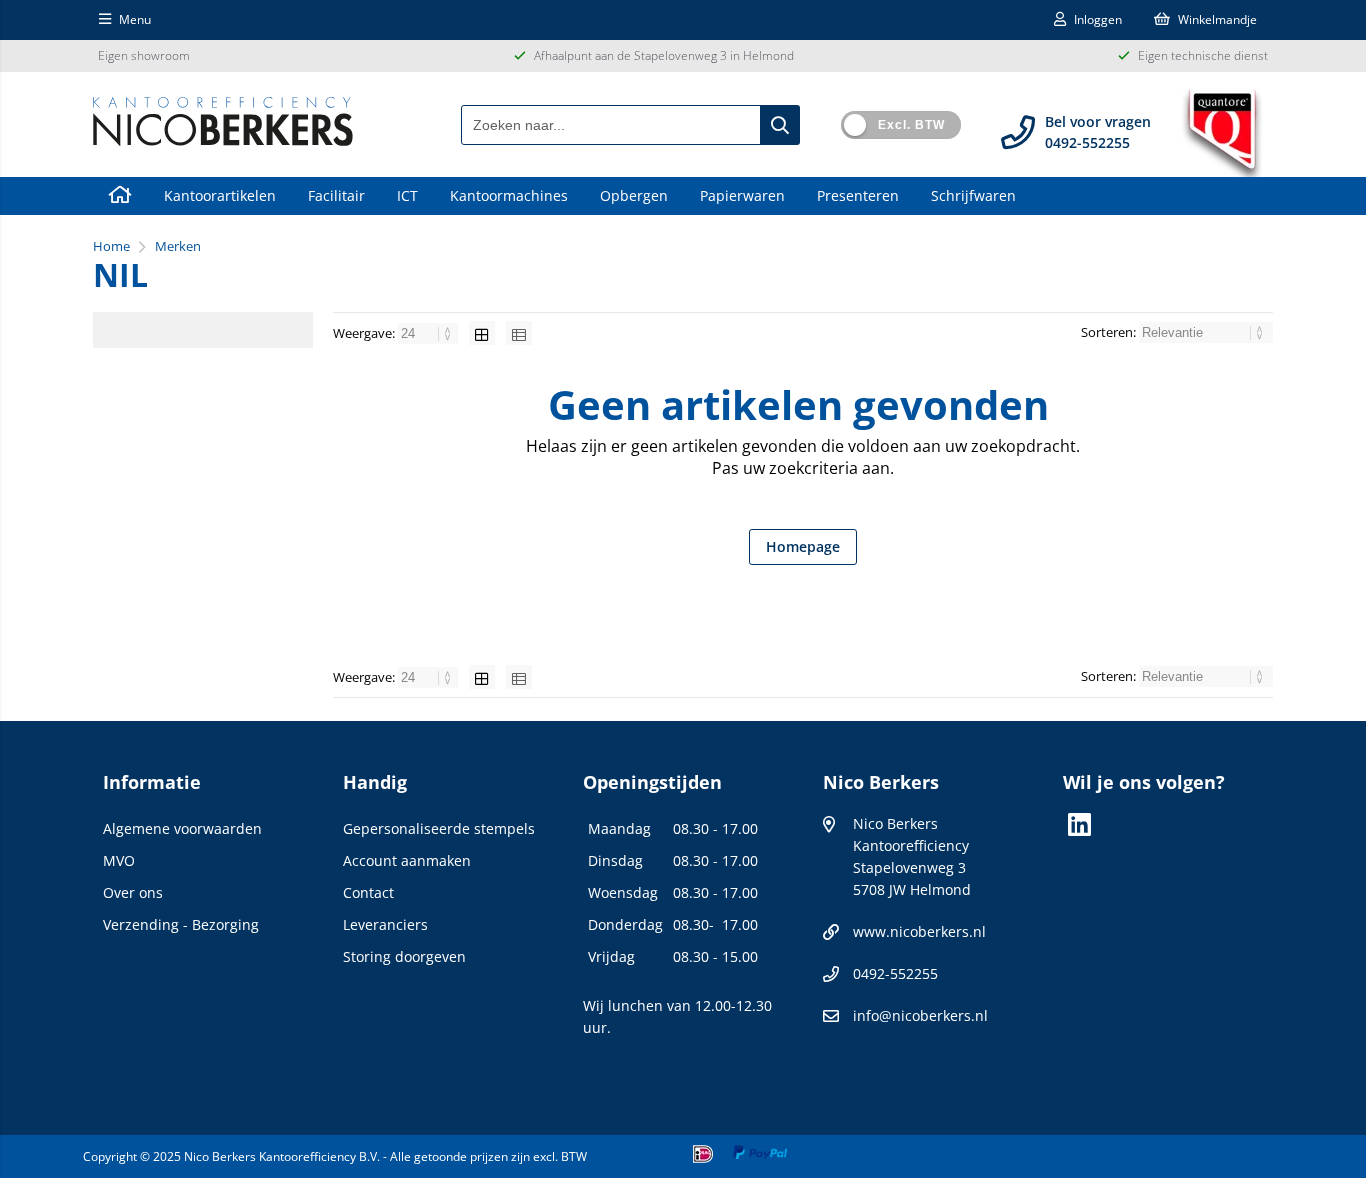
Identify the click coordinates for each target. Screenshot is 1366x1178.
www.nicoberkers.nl (919, 931)
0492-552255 (895, 973)
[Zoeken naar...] (780, 125)
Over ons (133, 892)
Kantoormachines (509, 195)
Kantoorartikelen (220, 195)
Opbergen (634, 195)
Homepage (803, 546)
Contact (368, 892)
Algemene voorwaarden (182, 828)
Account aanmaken (407, 860)
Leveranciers (385, 924)
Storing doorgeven (404, 956)
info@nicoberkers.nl (920, 1015)
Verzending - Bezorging (181, 924)
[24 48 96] (429, 333)
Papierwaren (742, 195)
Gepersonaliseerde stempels (439, 828)
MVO (119, 860)
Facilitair (336, 195)
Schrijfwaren (973, 195)
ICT (407, 195)
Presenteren (858, 195)
